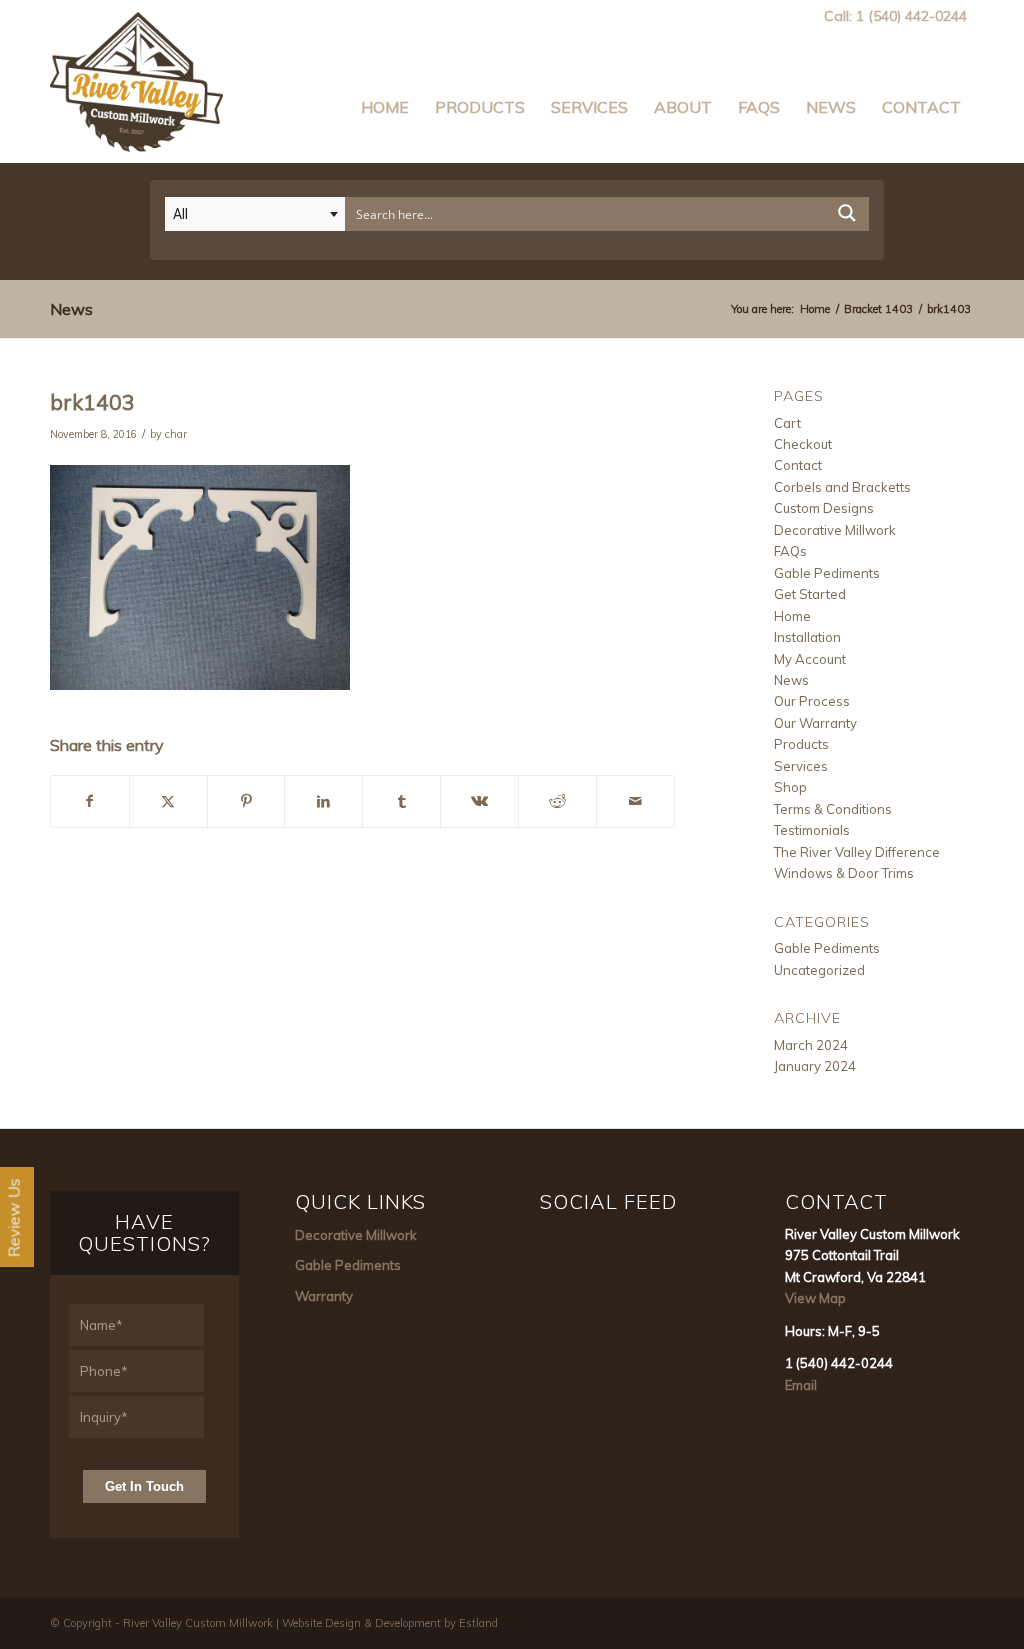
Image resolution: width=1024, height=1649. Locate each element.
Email (801, 1385)
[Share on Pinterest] (246, 801)
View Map (815, 1298)
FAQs (790, 551)
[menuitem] (385, 97)
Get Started (810, 594)
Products (801, 744)
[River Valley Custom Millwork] (136, 77)
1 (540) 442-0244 (911, 16)
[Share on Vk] (479, 801)
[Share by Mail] (635, 801)
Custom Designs (824, 508)
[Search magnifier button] (847, 219)
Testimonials (812, 830)
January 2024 (815, 1066)
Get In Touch (144, 1486)
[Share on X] (168, 801)
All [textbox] (180, 214)
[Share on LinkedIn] (323, 801)
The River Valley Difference (857, 852)
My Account (810, 659)
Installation (807, 637)
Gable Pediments (827, 573)
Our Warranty (815, 723)
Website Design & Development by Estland (390, 1623)
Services (801, 766)
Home (792, 616)
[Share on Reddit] (557, 801)
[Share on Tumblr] (401, 801)
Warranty (324, 1296)
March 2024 (811, 1045)
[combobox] (255, 214)
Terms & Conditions (833, 809)
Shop (790, 787)
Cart (787, 423)
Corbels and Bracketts (842, 487)
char (176, 434)
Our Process (812, 701)
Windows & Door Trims (844, 873)
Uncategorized (819, 970)
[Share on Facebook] (90, 801)
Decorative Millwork (835, 530)
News (71, 309)
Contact (798, 465)
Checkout (803, 444)
